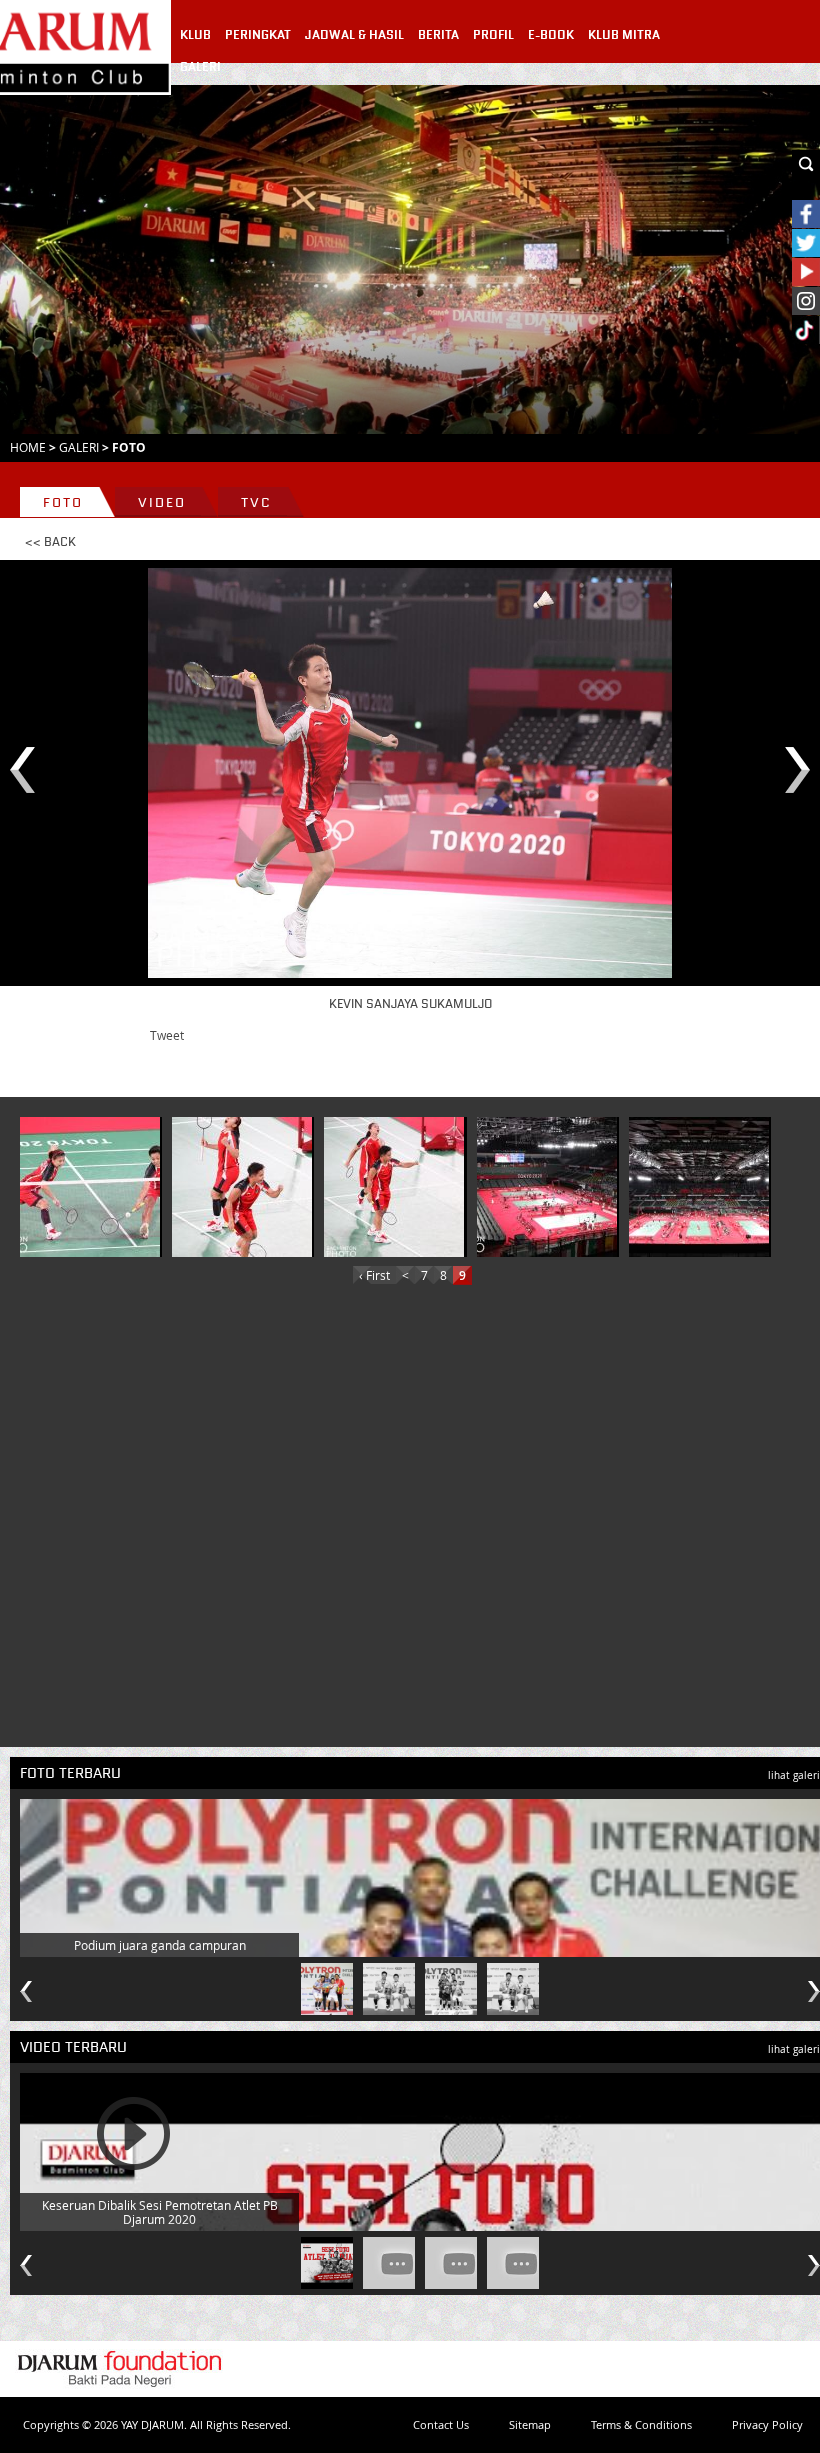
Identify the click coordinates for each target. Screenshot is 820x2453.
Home (28, 447)
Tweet (167, 1035)
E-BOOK (551, 35)
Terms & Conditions (641, 2424)
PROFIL (493, 35)
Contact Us (441, 2424)
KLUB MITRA (624, 35)
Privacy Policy (767, 2424)
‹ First (374, 1275)
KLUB (195, 35)
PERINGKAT (258, 35)
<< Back (50, 542)
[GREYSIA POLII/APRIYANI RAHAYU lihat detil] (90, 1187)
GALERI (200, 67)
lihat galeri (794, 1775)
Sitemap (530, 2424)
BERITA (438, 35)
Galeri (79, 447)
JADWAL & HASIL (354, 35)
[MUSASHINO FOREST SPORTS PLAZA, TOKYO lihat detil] (547, 1187)
